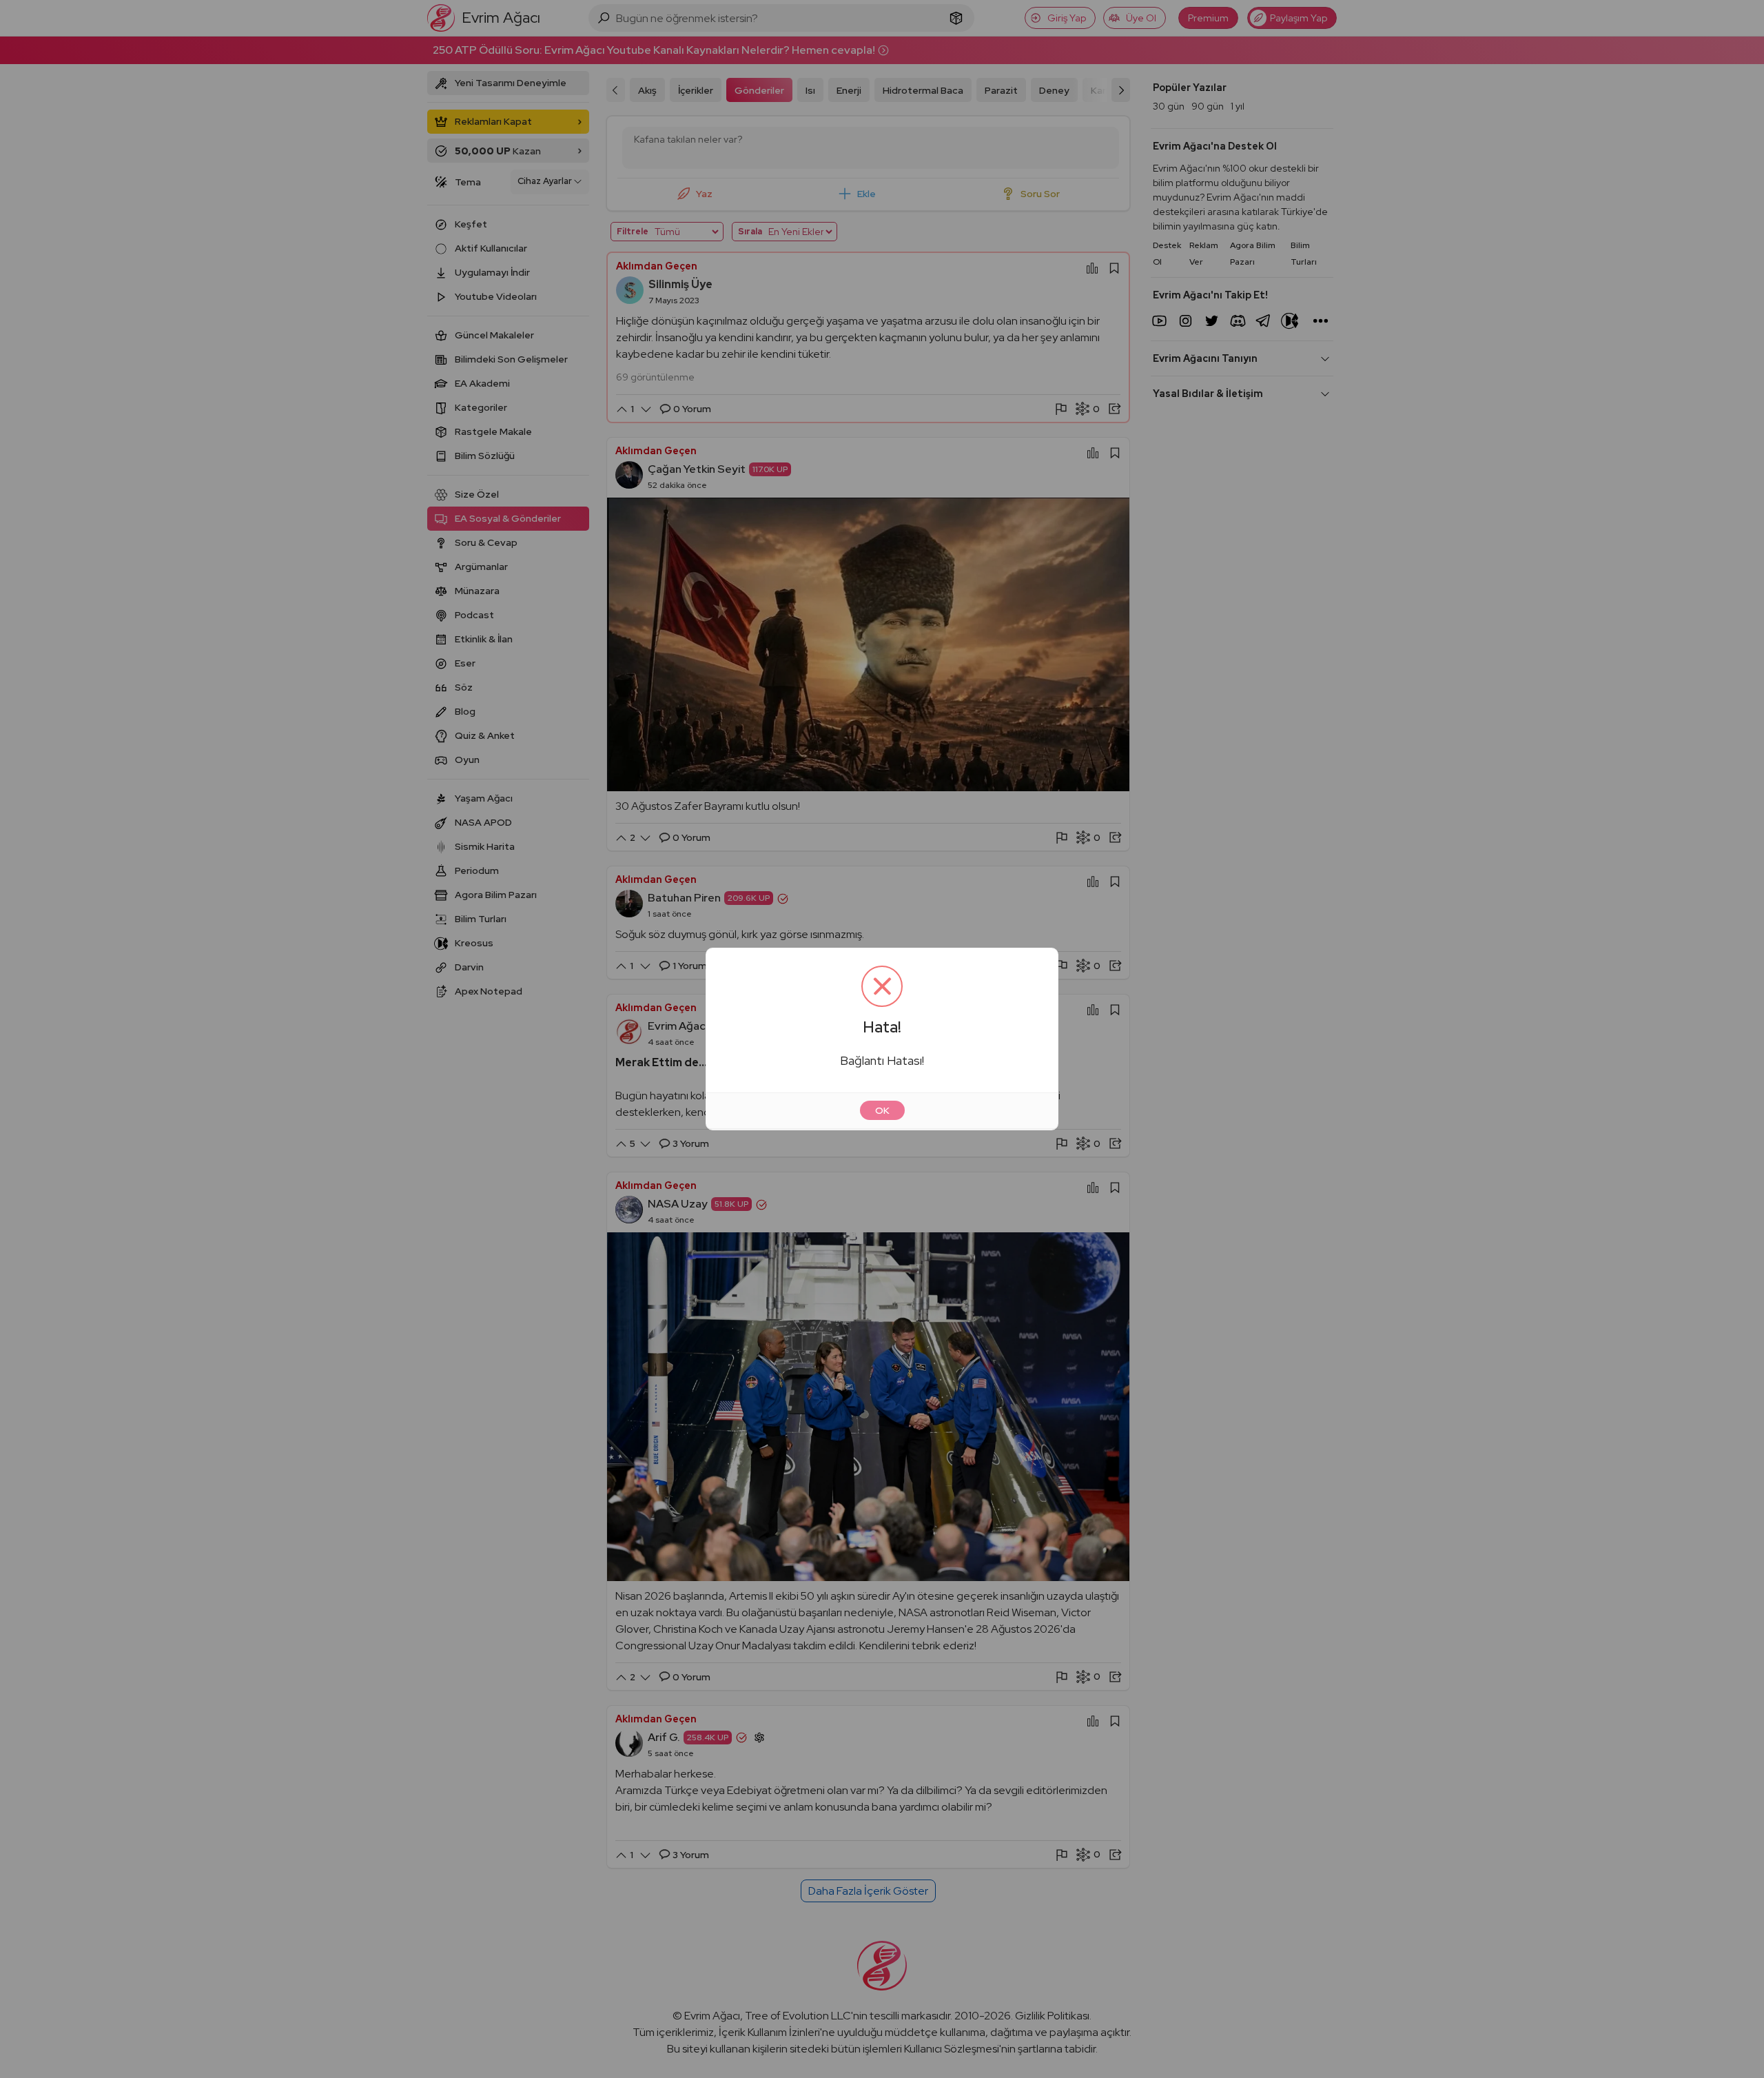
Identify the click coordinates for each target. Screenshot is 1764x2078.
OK (882, 1110)
